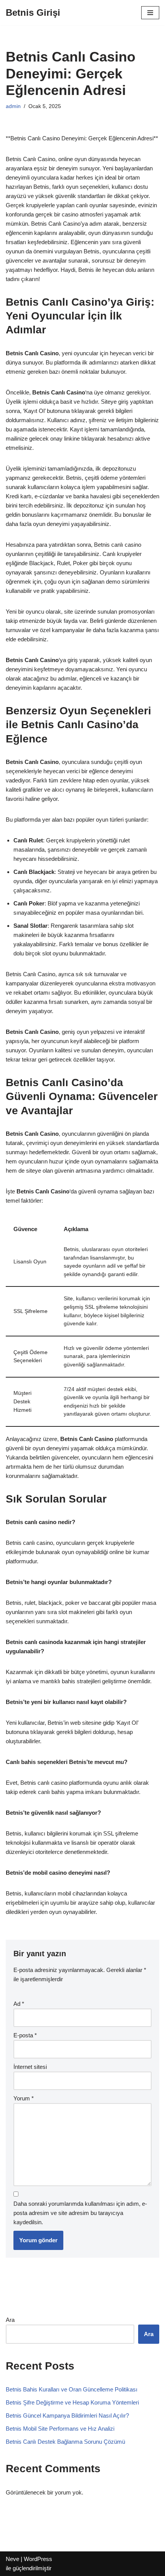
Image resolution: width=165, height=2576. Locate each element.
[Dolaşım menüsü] (150, 13)
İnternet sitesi (30, 2067)
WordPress (38, 2559)
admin (13, 106)
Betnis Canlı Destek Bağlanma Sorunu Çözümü (65, 2442)
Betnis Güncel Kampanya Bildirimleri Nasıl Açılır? (67, 2415)
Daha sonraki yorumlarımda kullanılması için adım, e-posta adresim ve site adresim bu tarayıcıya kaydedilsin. (80, 2213)
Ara (10, 2320)
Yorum (24, 2098)
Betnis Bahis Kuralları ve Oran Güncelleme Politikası (72, 2389)
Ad (19, 2004)
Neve (12, 2559)
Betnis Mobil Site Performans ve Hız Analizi (60, 2429)
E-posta (25, 2035)
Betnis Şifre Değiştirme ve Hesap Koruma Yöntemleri (72, 2402)
